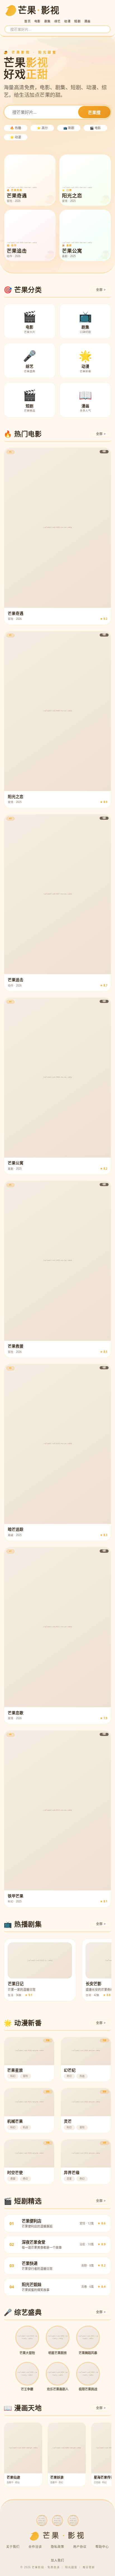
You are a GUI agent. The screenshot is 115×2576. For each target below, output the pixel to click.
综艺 (58, 21)
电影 (38, 21)
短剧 (77, 21)
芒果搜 (94, 113)
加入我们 (57, 2560)
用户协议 (80, 2547)
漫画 (88, 21)
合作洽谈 (35, 2547)
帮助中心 (102, 2547)
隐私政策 (57, 2547)
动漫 (67, 21)
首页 (27, 21)
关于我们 (13, 2547)
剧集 (48, 21)
